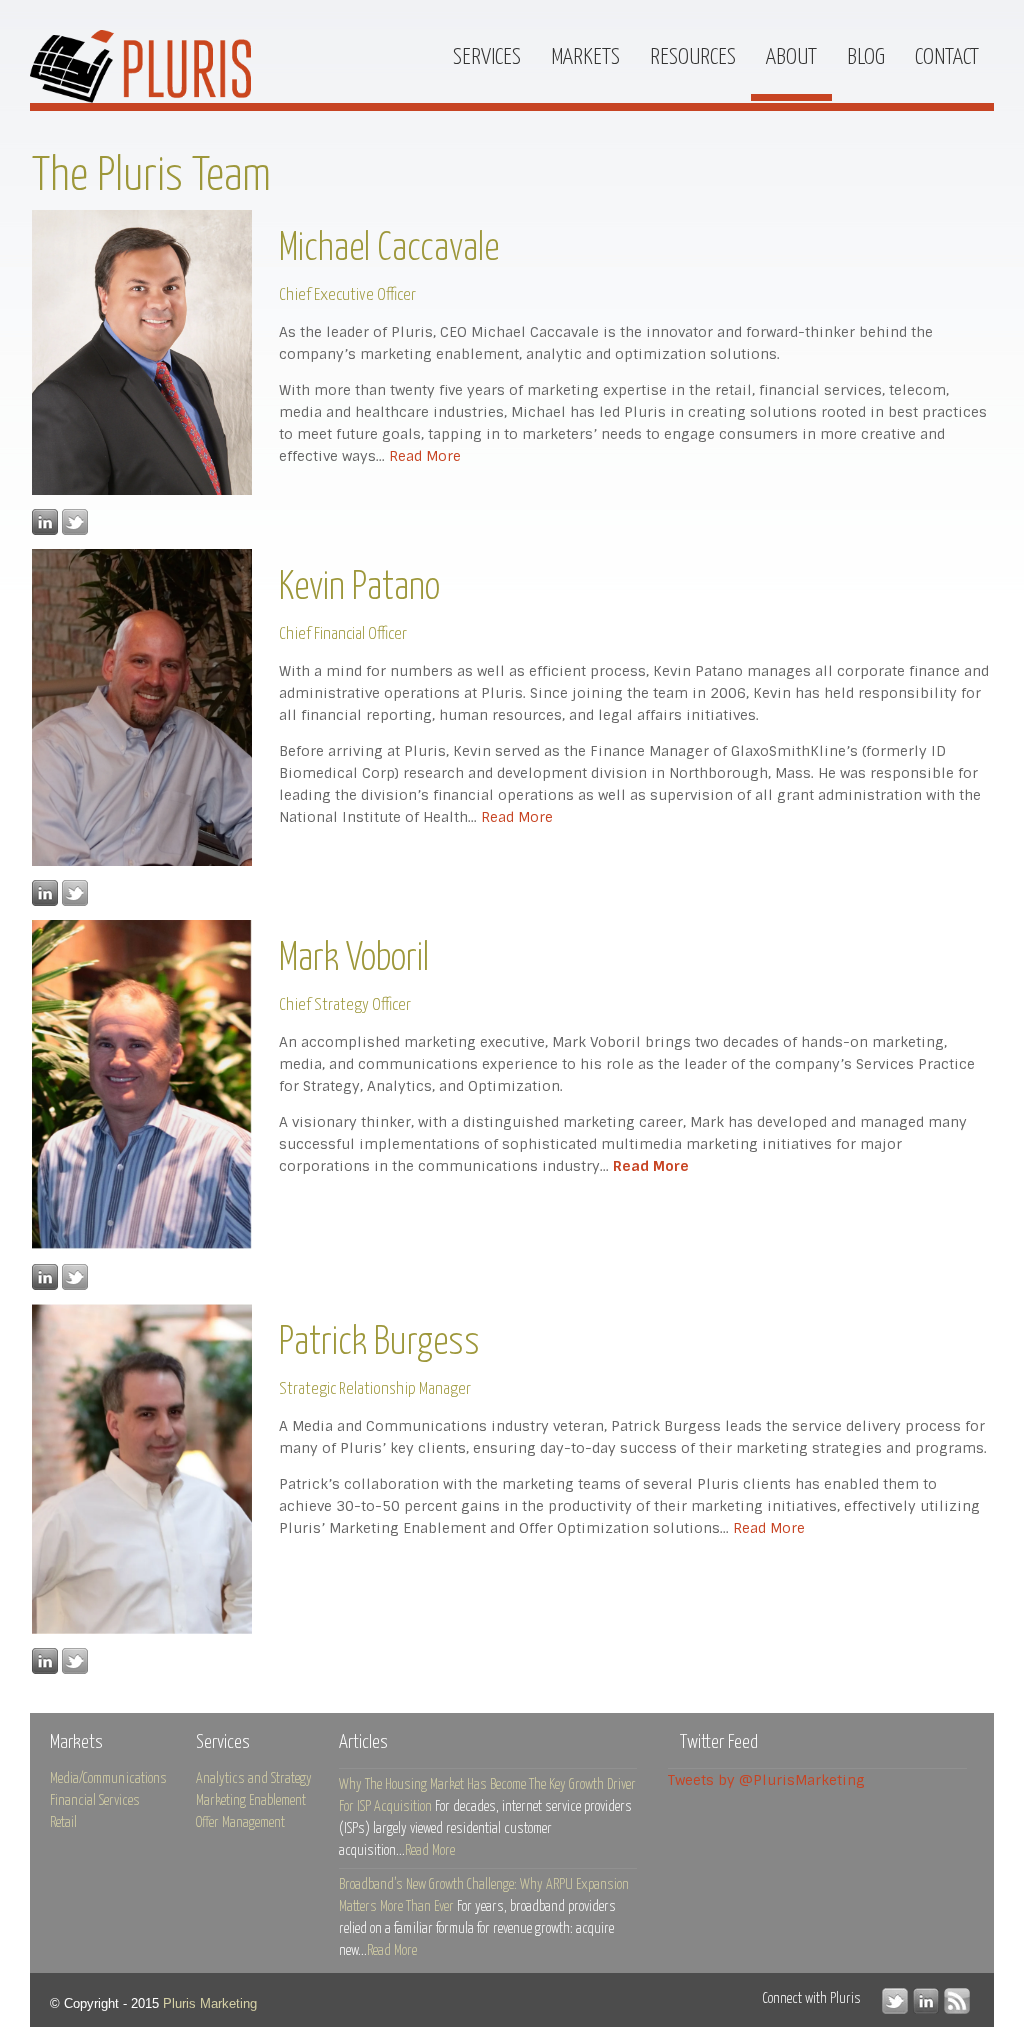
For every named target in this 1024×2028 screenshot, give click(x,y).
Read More (425, 456)
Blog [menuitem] (866, 57)
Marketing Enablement (251, 1801)
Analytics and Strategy (254, 1779)
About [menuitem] (791, 57)
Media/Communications (108, 1779)
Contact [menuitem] (947, 57)
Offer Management (240, 1823)
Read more (430, 1851)
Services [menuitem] (487, 57)
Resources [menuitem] (693, 57)
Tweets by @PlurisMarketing (766, 1780)
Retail (63, 1823)
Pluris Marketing (210, 2003)
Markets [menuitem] (585, 57)
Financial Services (95, 1801)
